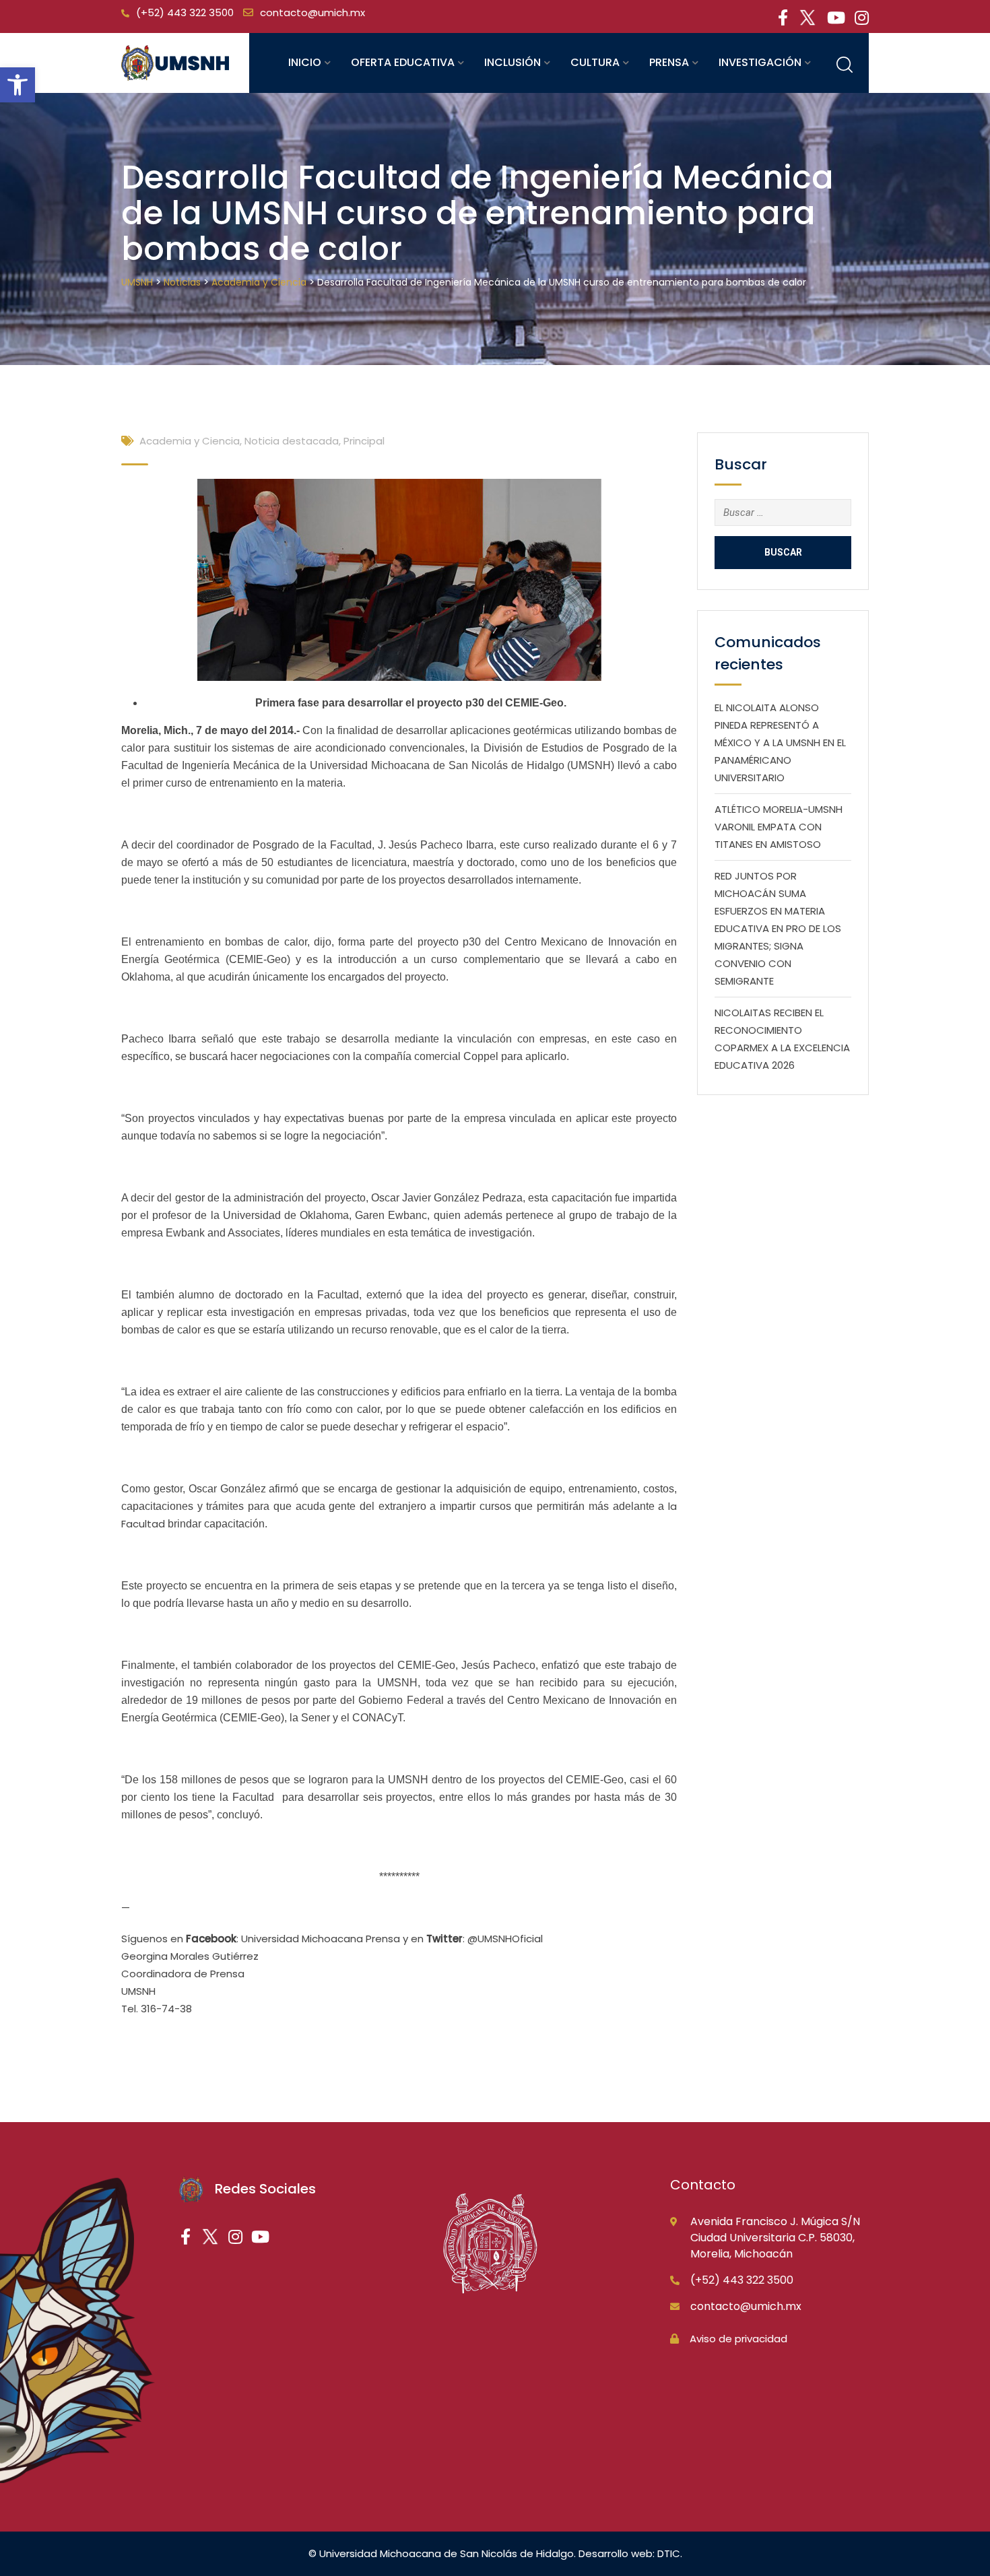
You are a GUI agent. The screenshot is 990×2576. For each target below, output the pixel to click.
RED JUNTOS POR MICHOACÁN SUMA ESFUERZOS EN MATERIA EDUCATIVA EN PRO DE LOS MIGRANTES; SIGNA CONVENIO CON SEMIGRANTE (778, 928)
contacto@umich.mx (312, 12)
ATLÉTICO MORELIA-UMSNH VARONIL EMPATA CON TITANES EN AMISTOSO (779, 827)
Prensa (669, 62)
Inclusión (513, 62)
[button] (18, 85)
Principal (364, 441)
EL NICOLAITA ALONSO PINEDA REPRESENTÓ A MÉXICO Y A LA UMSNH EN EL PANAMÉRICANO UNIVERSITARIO (780, 742)
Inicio (305, 62)
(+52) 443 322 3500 (185, 12)
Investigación (760, 62)
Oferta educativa (403, 62)
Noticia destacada (292, 441)
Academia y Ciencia (190, 441)
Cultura (595, 62)
